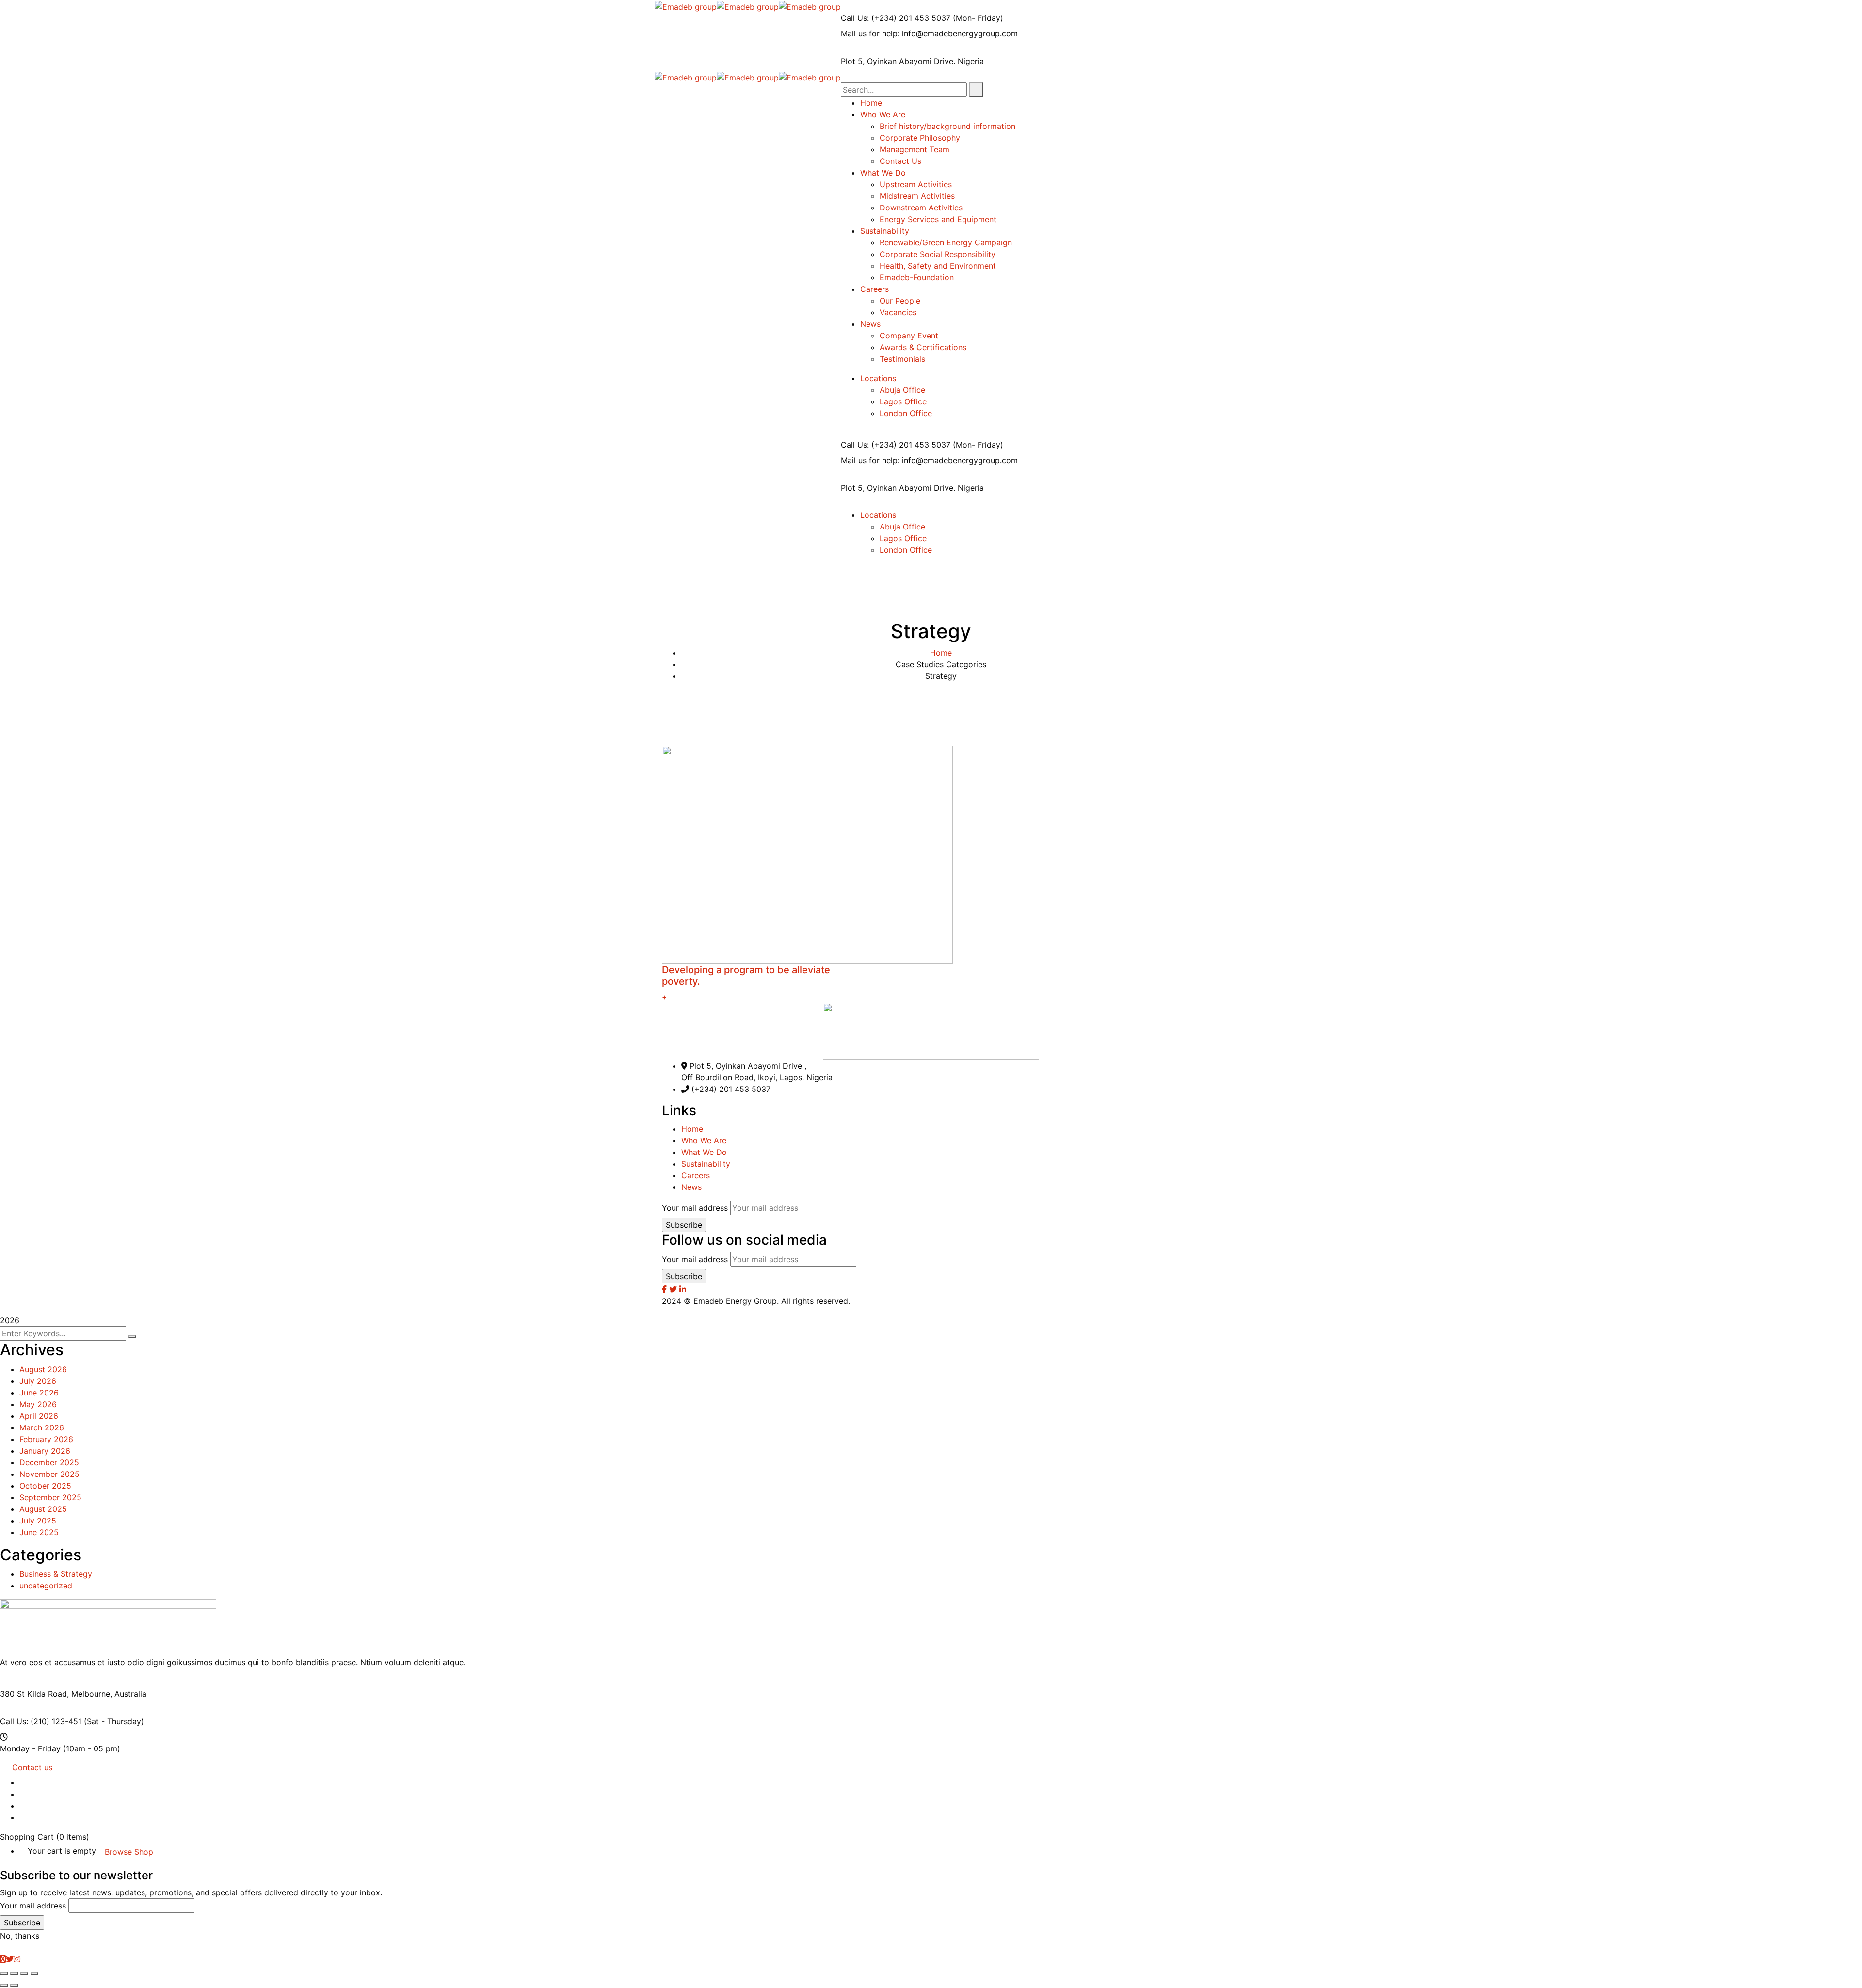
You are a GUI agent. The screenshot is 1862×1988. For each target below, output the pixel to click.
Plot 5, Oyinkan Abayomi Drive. (898, 61)
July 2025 (38, 1521)
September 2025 (50, 1497)
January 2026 (45, 1451)
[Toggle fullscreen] (24, 1973)
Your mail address (695, 1208)
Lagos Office (903, 401)
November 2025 (49, 1474)
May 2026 (38, 1404)
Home (941, 653)
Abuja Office (902, 390)
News (691, 1187)
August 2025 (43, 1509)
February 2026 (46, 1439)
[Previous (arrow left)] (4, 1985)
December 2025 (49, 1462)
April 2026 (39, 1416)
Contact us (32, 1767)
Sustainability (706, 1164)
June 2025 (39, 1532)
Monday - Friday (30, 1748)
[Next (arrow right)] (14, 1985)
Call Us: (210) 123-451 (41, 1721)
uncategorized (46, 1586)
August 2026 (43, 1369)
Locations (878, 378)
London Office (906, 413)
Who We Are (704, 1140)
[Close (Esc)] (4, 1973)
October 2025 (45, 1486)
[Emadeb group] (686, 6)
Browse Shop (129, 1852)
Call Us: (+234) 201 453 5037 (896, 18)
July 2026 (38, 1381)
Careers (696, 1175)
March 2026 (42, 1427)
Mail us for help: (870, 33)
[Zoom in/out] (34, 1973)
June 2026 (39, 1393)
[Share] (14, 1973)
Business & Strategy (56, 1574)
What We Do (704, 1152)
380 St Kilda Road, (34, 1694)
